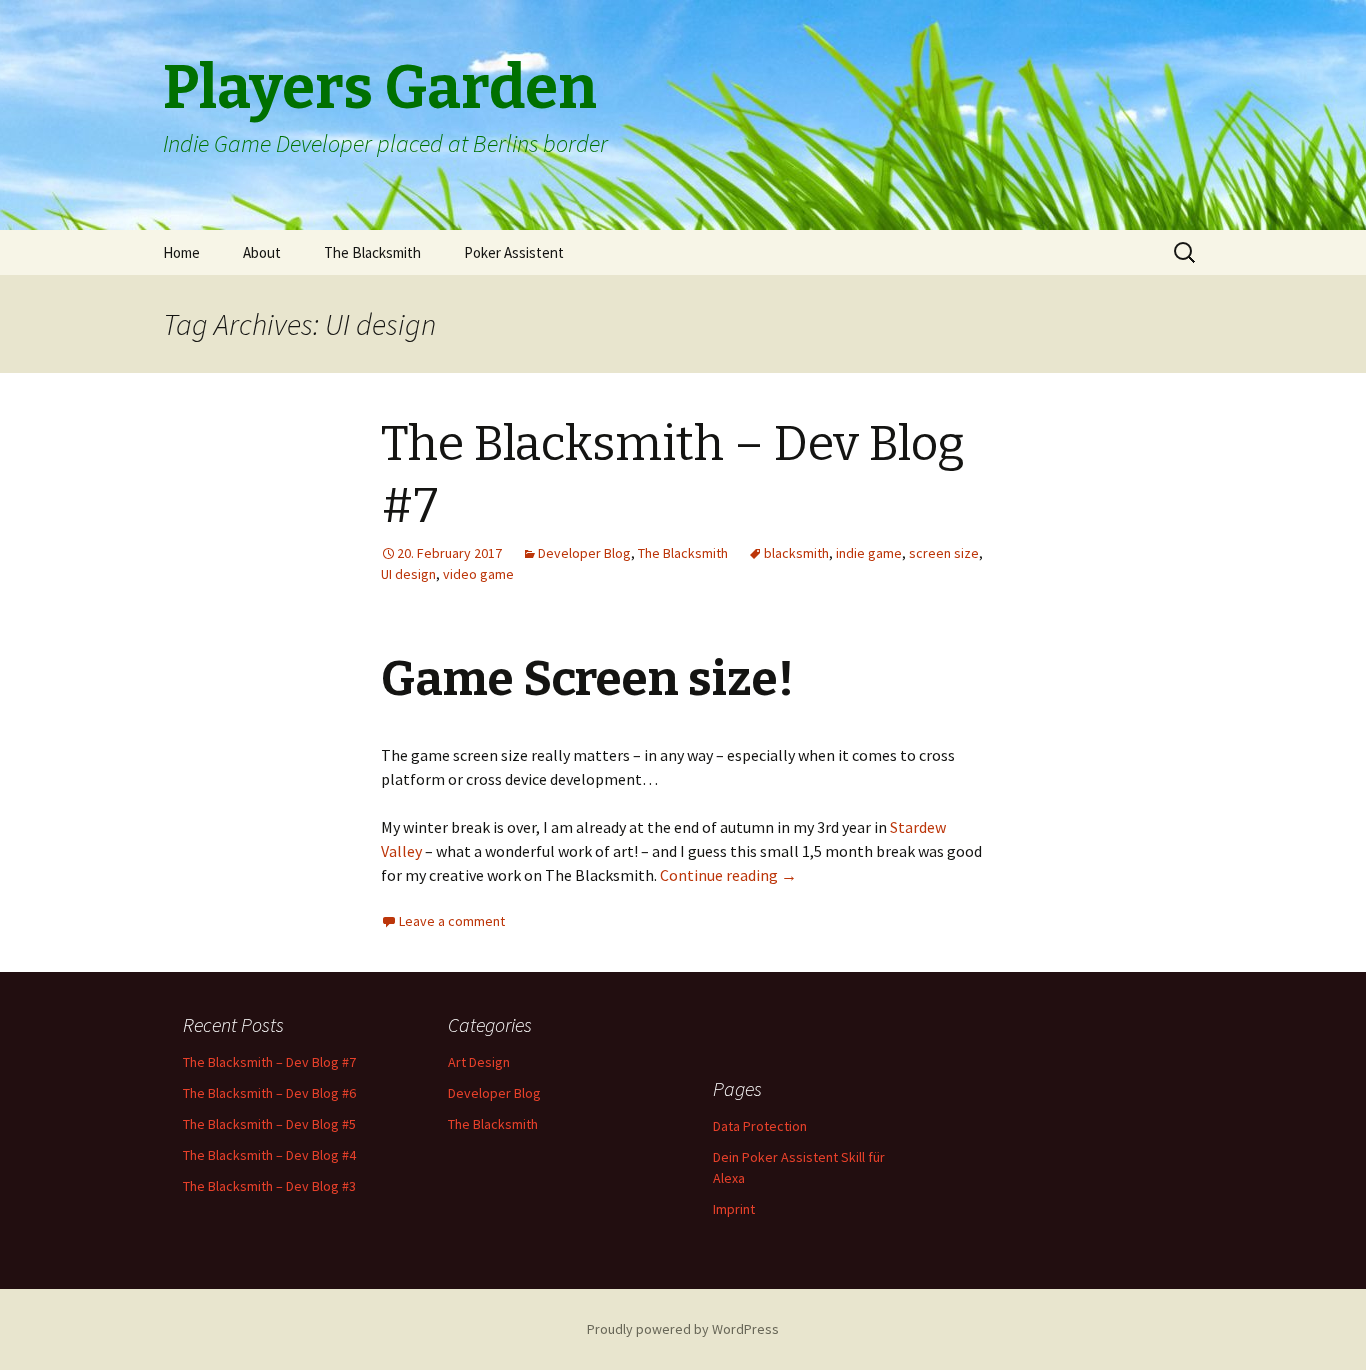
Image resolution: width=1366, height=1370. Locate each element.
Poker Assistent (514, 252)
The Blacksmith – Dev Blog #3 (269, 1186)
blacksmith (796, 553)
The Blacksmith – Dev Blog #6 (269, 1093)
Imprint (734, 1209)
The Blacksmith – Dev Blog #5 (269, 1124)
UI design (408, 574)
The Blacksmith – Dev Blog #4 (269, 1155)
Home (181, 252)
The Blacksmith (372, 252)
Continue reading (728, 875)
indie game (869, 553)
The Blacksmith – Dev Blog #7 (269, 1062)
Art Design (479, 1062)
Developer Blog (584, 553)
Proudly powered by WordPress (683, 1329)
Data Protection (760, 1126)
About (262, 252)
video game (478, 574)
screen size (944, 553)
